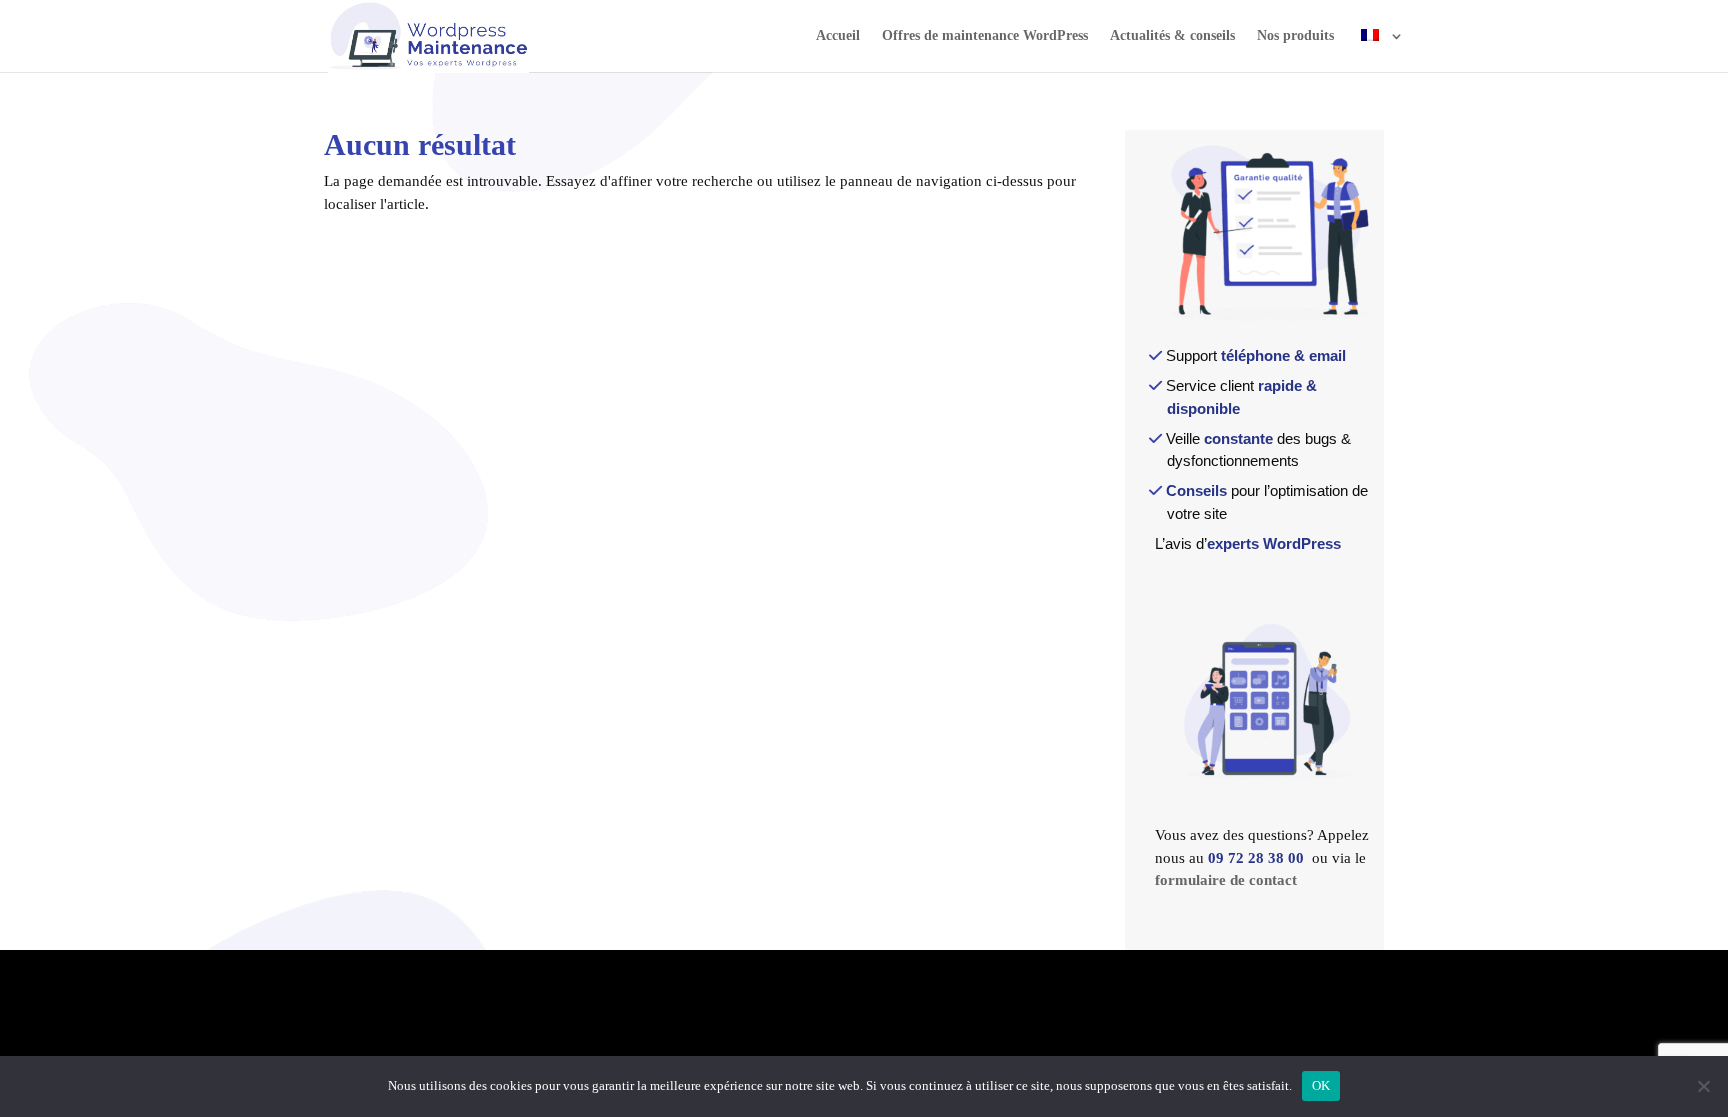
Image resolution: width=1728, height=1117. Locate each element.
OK (1321, 1085)
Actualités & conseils (1172, 36)
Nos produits (1295, 36)
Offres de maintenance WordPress (985, 36)
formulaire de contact (1226, 880)
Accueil (838, 36)
